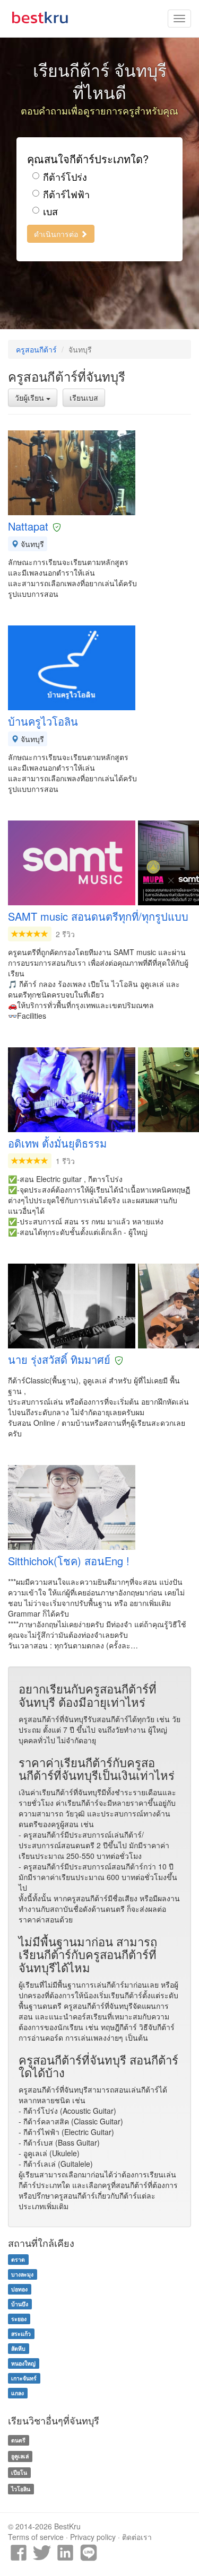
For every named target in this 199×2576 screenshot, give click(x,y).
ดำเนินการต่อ (57, 234)
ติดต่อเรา (137, 2537)
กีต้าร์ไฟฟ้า (66, 194)
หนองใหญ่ (23, 2363)
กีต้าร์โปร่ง (65, 177)
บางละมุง (22, 2274)
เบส (50, 211)
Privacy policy (93, 2537)
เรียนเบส (84, 398)
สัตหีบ (18, 2348)
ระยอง (19, 2319)
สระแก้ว (21, 2334)
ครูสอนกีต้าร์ (36, 349)
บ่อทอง (19, 2289)
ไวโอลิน (21, 2489)
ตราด (18, 2259)
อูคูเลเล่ (20, 2456)
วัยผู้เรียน (31, 398)
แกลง (18, 2393)
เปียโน (19, 2472)
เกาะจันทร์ (24, 2378)
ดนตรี (18, 2440)
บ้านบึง (20, 2304)
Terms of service (36, 2537)
